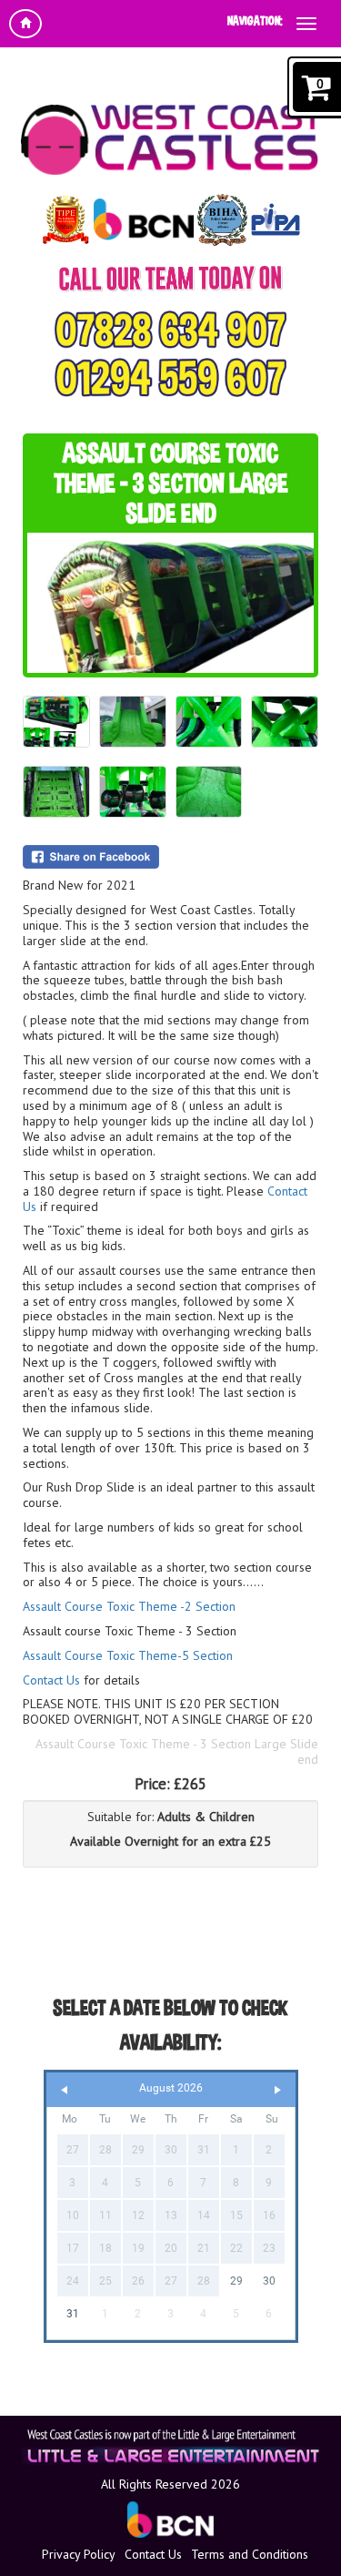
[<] (65, 2090)
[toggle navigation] (306, 24)
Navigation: (255, 20)
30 (269, 2281)
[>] (277, 2090)
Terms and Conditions (250, 2554)
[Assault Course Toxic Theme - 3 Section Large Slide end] (170, 603)
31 (73, 2314)
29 (236, 2281)
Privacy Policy (79, 2554)
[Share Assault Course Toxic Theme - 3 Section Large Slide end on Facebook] (170, 857)
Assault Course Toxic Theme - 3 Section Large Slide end (177, 1751)
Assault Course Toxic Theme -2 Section (129, 1606)
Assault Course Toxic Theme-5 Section (128, 1655)
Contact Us (51, 1680)
